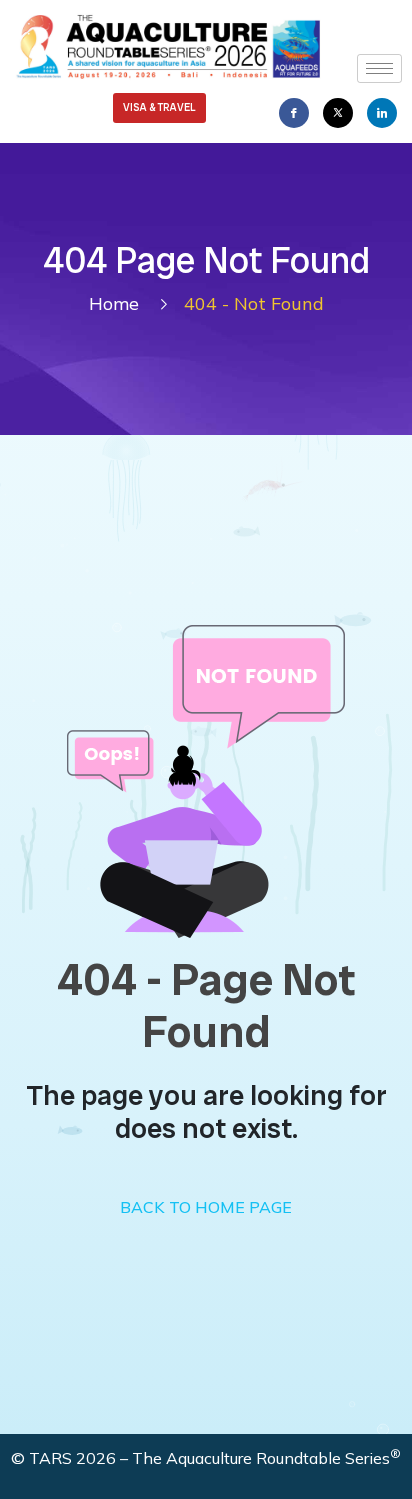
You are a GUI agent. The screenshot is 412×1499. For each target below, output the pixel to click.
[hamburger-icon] (379, 68)
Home (119, 303)
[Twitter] (338, 113)
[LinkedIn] (382, 113)
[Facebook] (294, 113)
